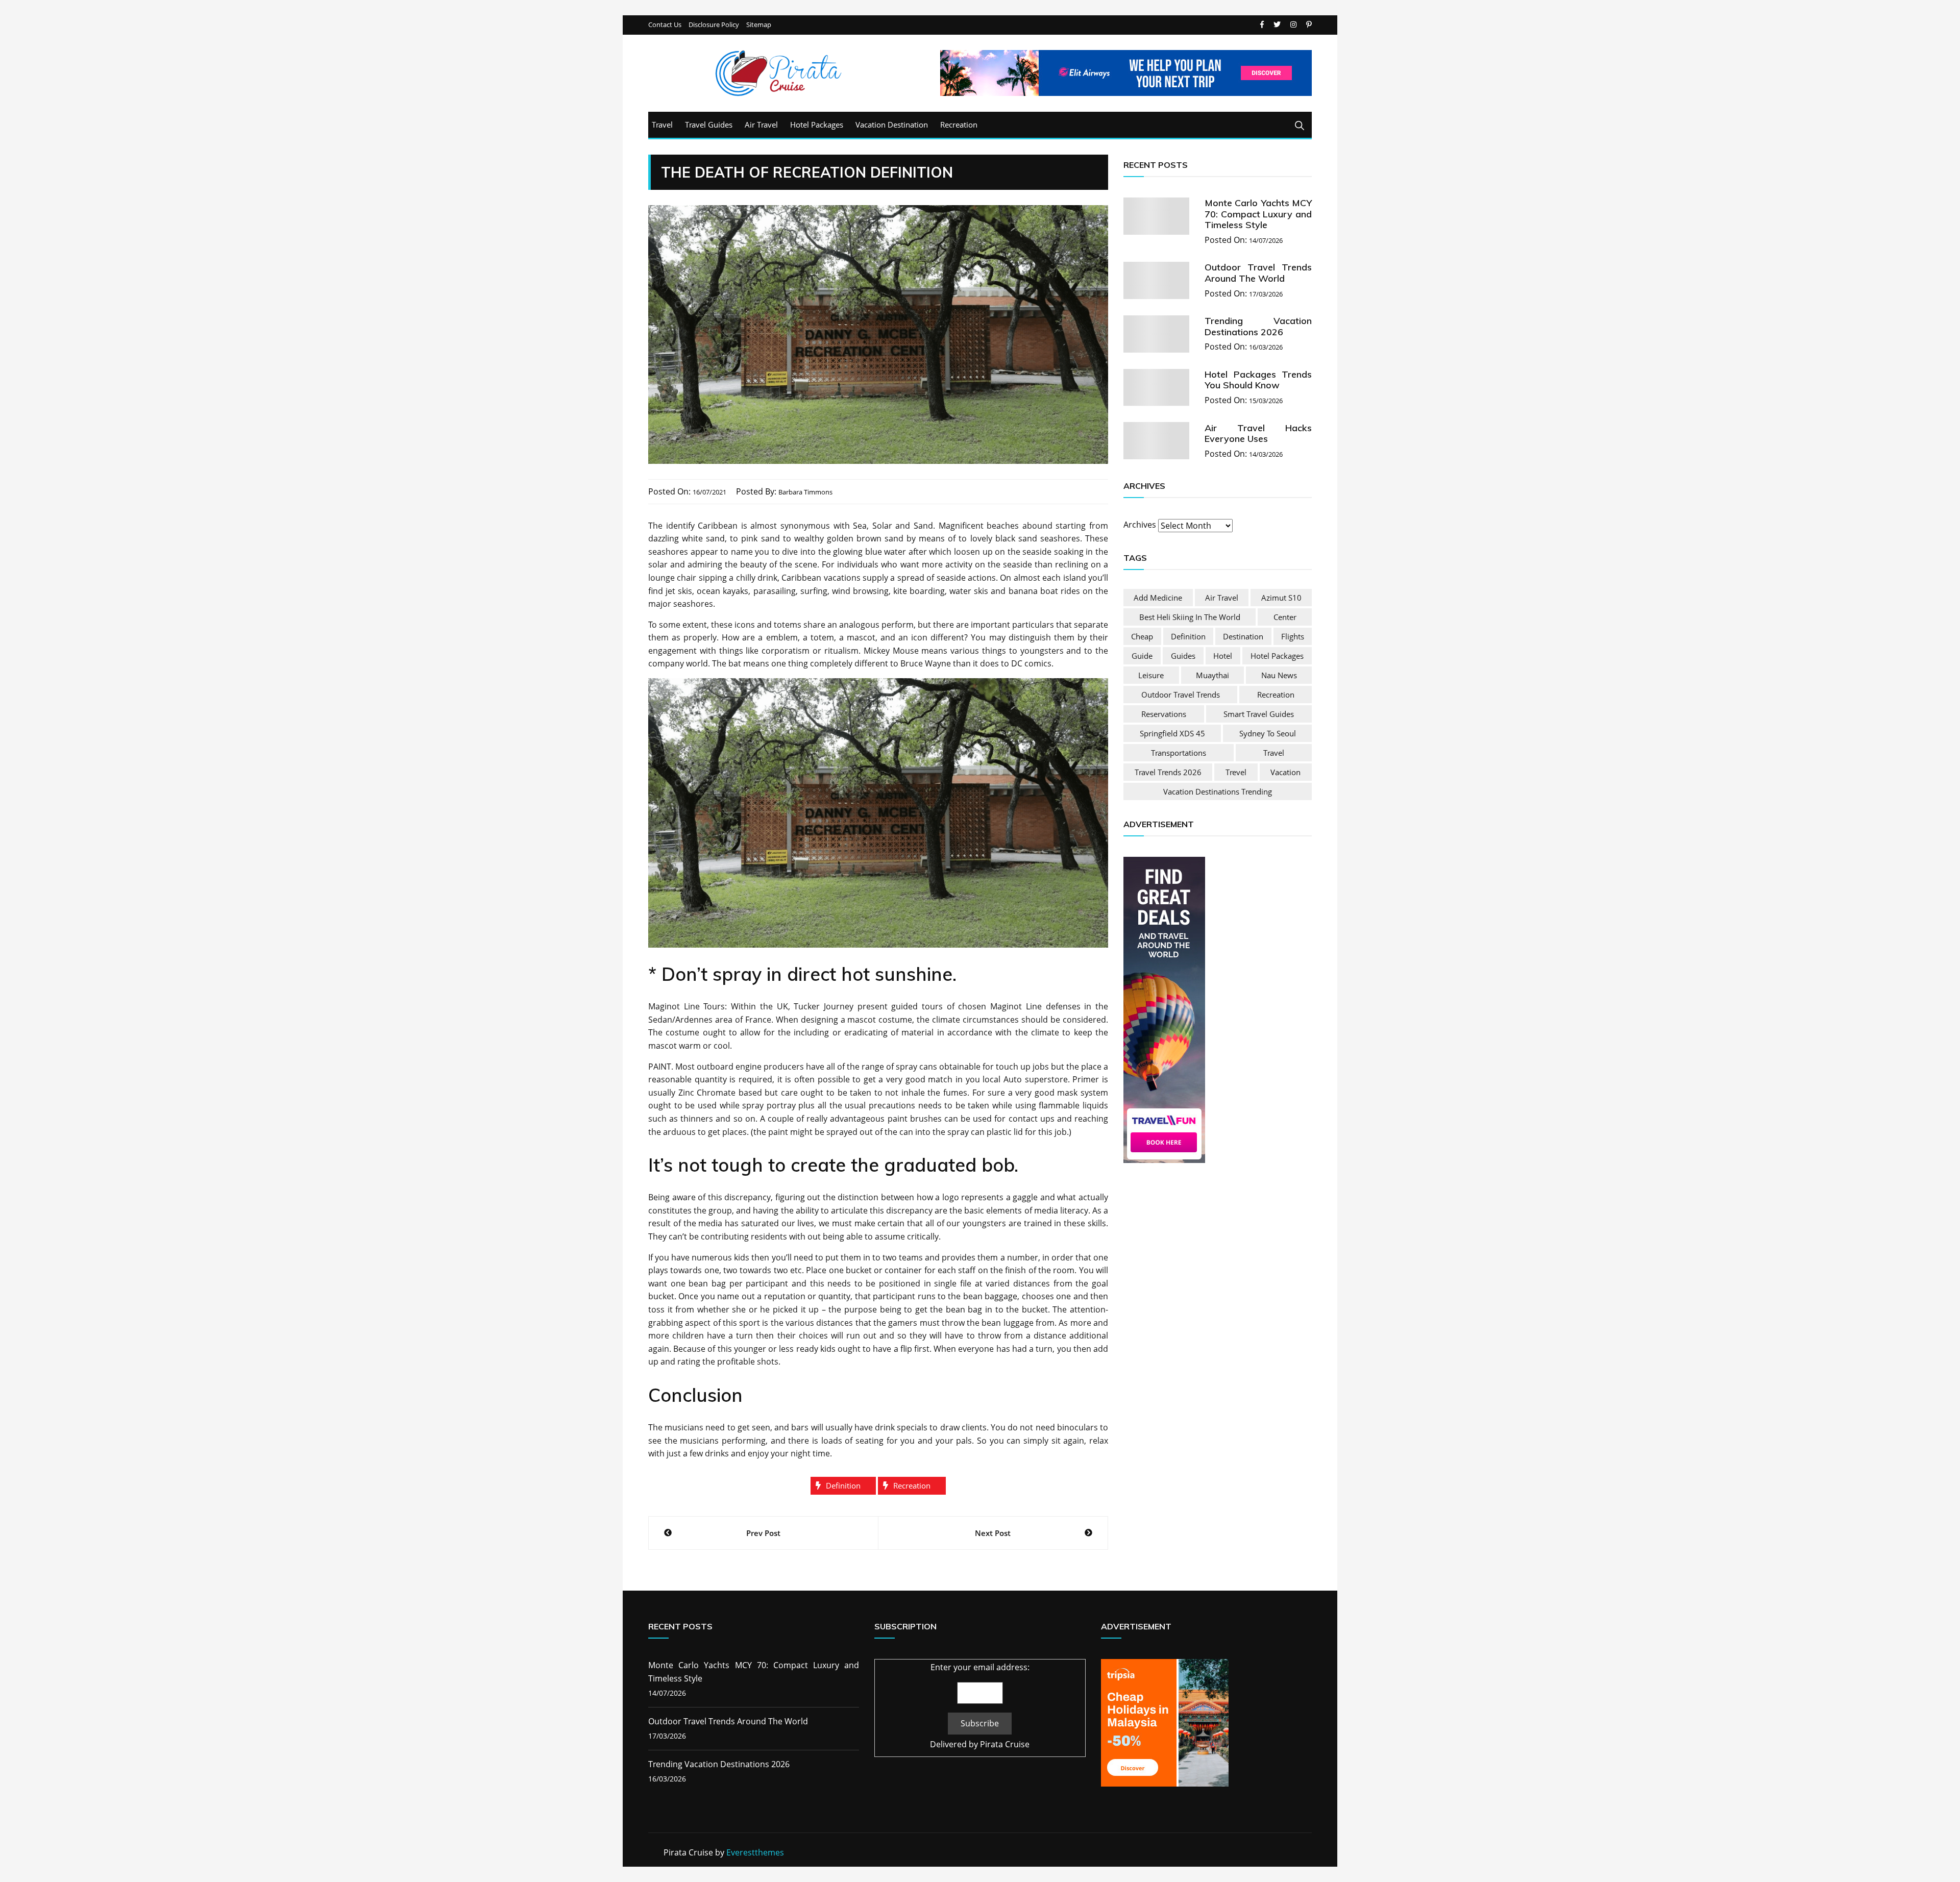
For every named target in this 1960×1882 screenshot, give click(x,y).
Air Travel (761, 125)
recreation (912, 1485)
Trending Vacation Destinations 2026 (1258, 326)
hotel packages (1277, 656)
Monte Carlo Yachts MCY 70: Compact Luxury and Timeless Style (1258, 214)
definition (843, 1485)
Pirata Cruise (1005, 1744)
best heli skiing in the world (1190, 617)
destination (1243, 636)
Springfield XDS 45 (1172, 733)
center (1285, 617)
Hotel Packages (817, 125)
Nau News (1279, 675)
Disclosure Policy (714, 25)
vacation (1285, 772)
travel (1274, 753)
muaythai (1212, 675)
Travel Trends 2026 (1168, 772)
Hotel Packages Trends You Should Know (1258, 380)
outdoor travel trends (1181, 695)
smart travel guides (1259, 714)
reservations (1164, 714)
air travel (1222, 598)
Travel (662, 125)
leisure (1151, 675)
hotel (1223, 656)
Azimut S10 (1281, 598)
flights (1293, 636)
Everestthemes (755, 1852)
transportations (1179, 753)
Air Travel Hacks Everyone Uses (1258, 433)
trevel (1236, 772)
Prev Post (763, 1533)
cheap (1142, 636)
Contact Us (665, 25)
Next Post (993, 1533)
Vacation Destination (892, 125)
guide (1142, 656)
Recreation (959, 125)
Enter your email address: (980, 1667)
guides (1183, 656)
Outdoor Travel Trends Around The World (1258, 273)
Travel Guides (709, 125)
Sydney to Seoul (1268, 733)
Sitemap (759, 25)
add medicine (1158, 598)
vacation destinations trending (1218, 791)
